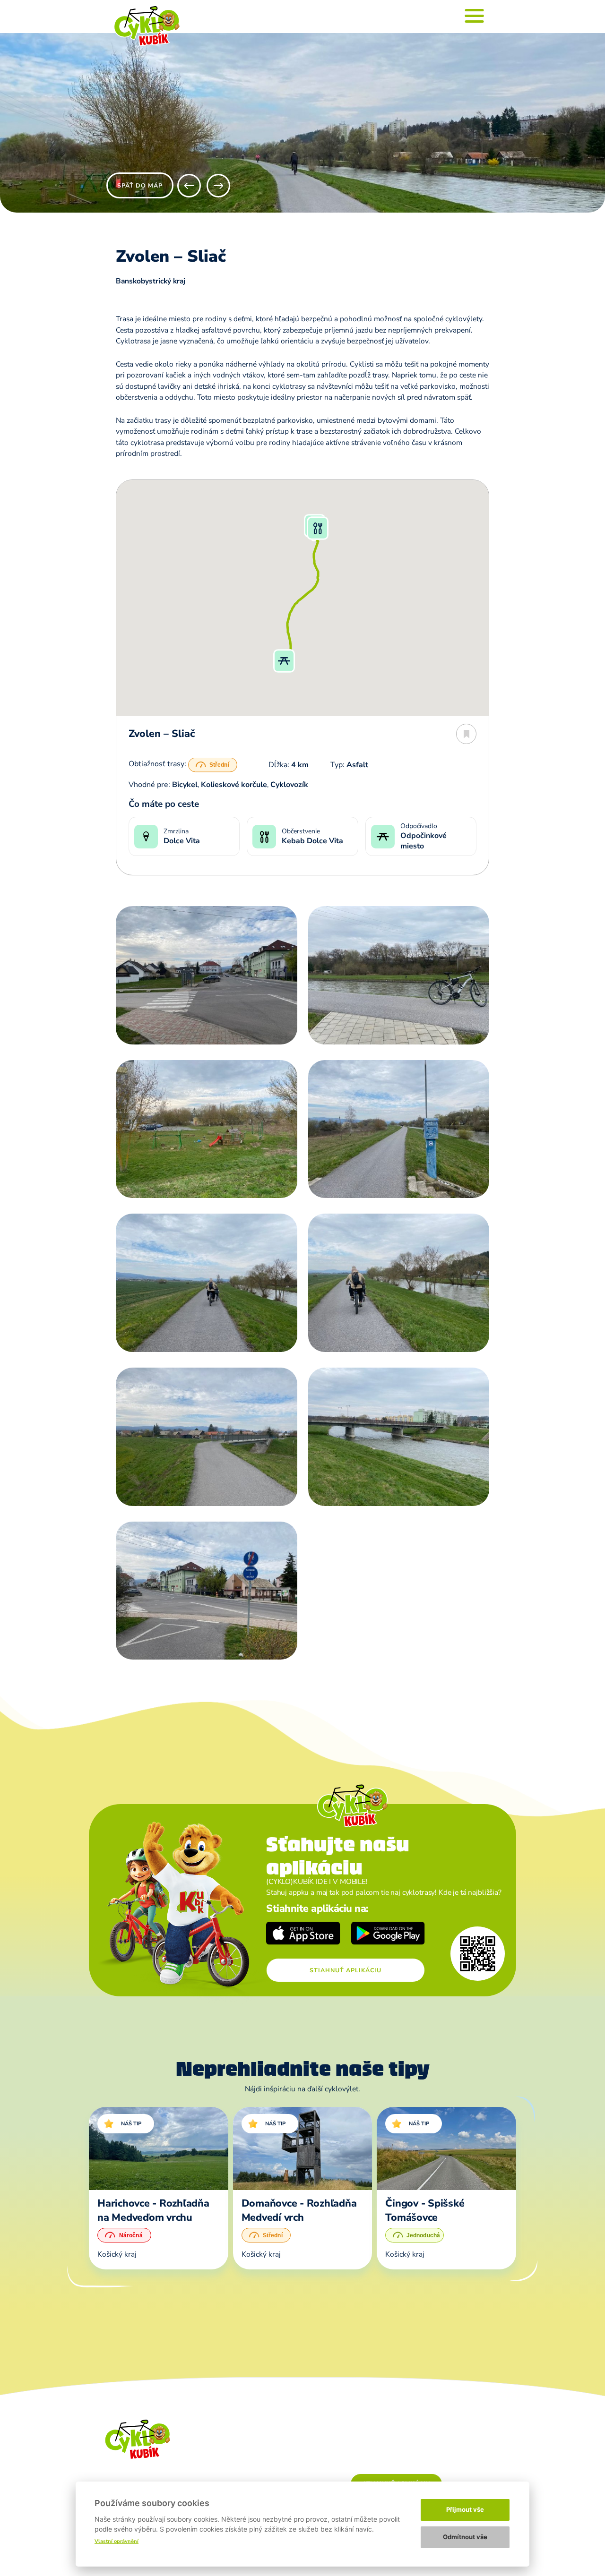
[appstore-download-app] (303, 1934)
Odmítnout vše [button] (465, 2537)
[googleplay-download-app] (388, 1934)
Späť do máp (140, 185)
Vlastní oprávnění (117, 2541)
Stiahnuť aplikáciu (346, 1970)
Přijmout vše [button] (465, 2509)
